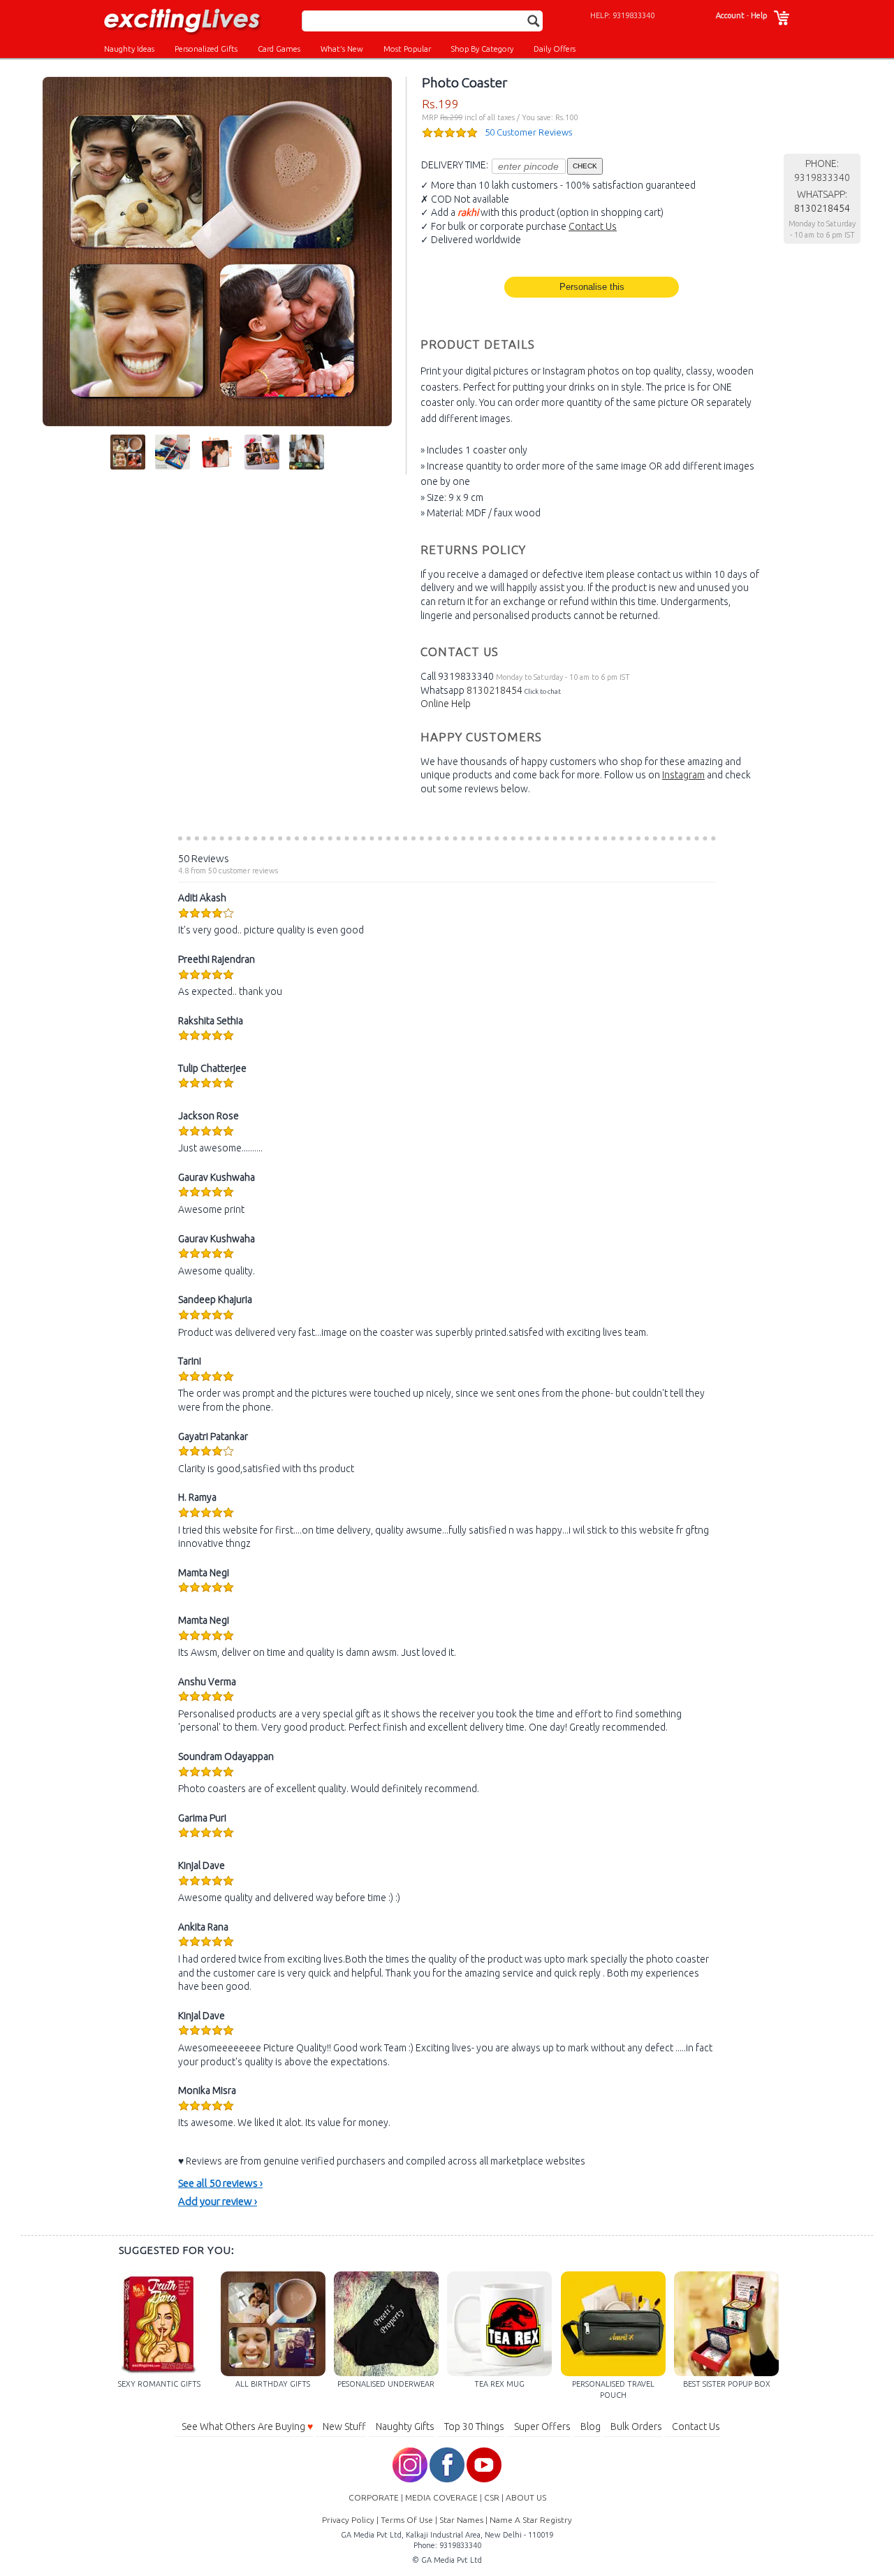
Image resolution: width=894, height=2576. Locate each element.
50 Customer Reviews (528, 132)
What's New (342, 49)
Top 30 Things (474, 2426)
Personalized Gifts (206, 49)
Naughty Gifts (405, 2426)
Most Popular (407, 49)
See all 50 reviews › (220, 2183)
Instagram (683, 775)
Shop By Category (482, 49)
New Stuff (344, 2426)
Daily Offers (555, 49)
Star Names (461, 2520)
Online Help (446, 704)
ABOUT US (526, 2497)
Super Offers (542, 2426)
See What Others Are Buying (247, 2426)
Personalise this (592, 287)
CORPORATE (374, 2497)
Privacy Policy (348, 2520)
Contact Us (593, 226)
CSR (492, 2497)
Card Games (279, 49)
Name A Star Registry (531, 2520)
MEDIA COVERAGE (441, 2497)
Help (759, 15)
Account (730, 15)
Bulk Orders (636, 2426)
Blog (591, 2426)
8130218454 (494, 690)
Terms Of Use (407, 2520)
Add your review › (218, 2201)
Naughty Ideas (129, 49)
